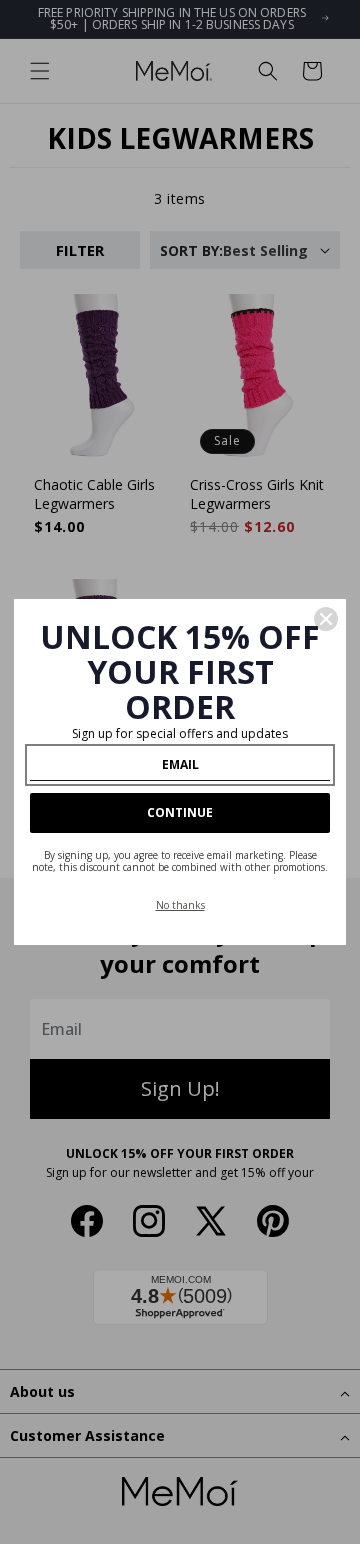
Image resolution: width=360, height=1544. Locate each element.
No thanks (180, 905)
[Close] (326, 619)
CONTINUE (180, 812)
